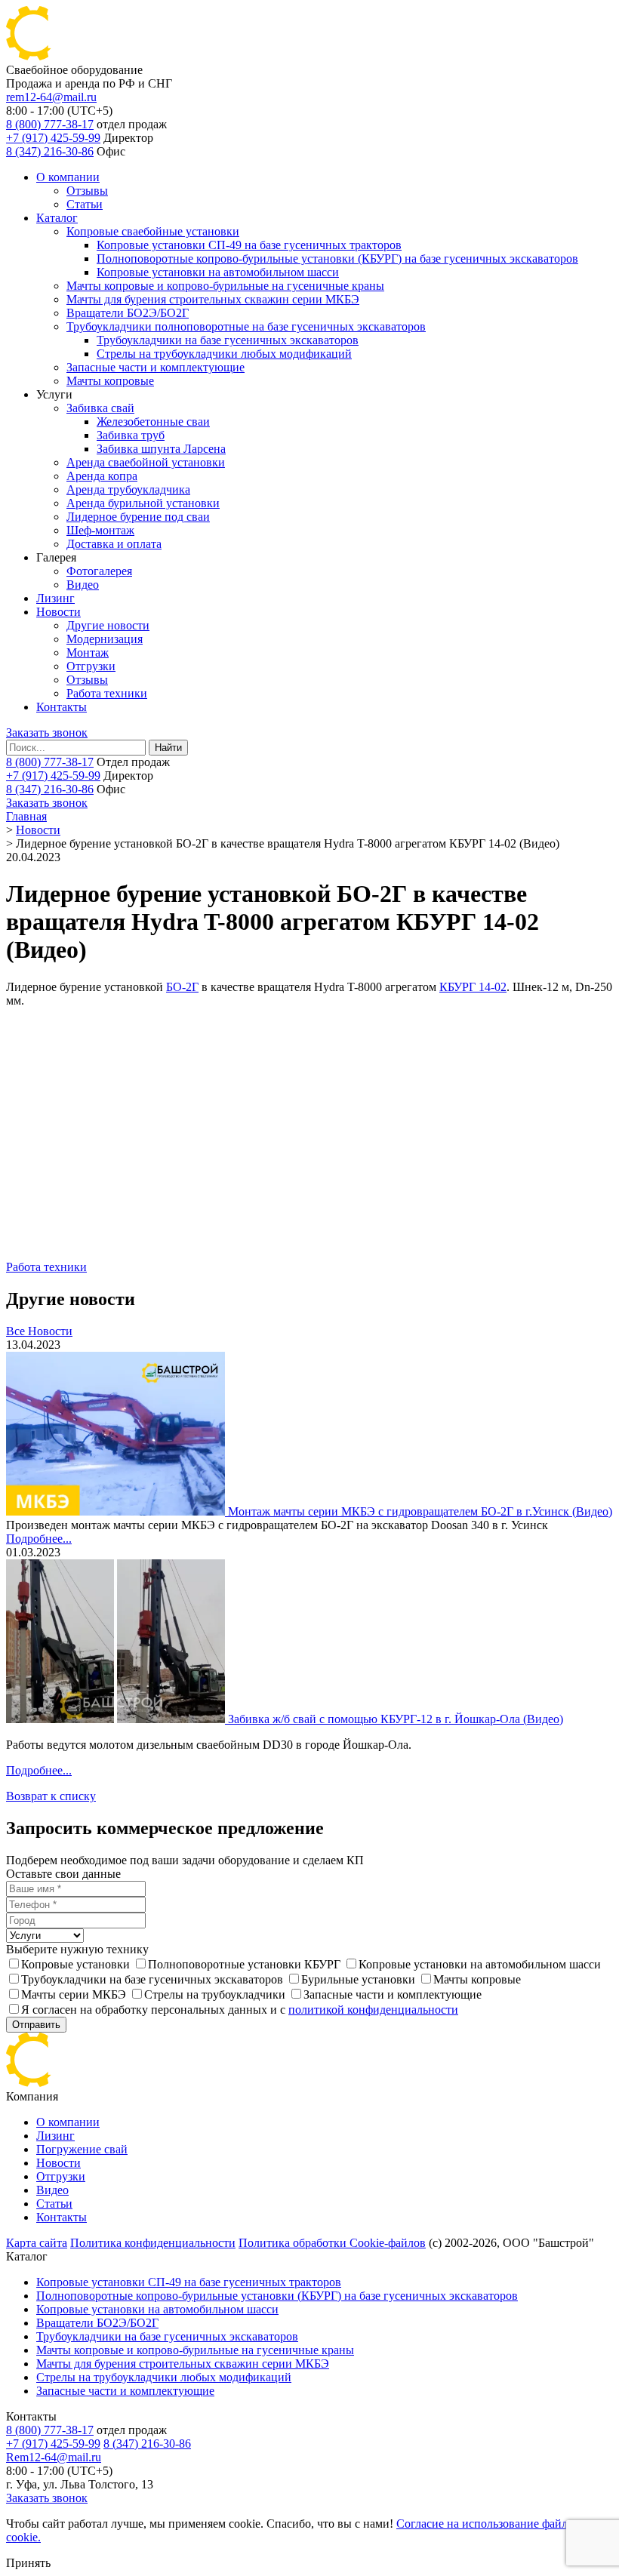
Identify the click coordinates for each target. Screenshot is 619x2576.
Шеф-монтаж (100, 530)
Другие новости (108, 625)
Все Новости (39, 1331)
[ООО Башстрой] (104, 2083)
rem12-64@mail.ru (51, 97)
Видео (83, 585)
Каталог (57, 218)
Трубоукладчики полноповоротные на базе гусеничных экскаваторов (246, 326)
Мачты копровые (110, 381)
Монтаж (88, 652)
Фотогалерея (99, 571)
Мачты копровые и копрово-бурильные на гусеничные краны (225, 286)
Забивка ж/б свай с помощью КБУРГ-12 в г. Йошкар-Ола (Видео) (396, 1719)
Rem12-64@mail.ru (54, 2457)
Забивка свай (100, 408)
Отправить (36, 2025)
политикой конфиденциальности (373, 2010)
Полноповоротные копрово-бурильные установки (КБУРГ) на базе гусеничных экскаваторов (337, 259)
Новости (59, 612)
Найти (168, 748)
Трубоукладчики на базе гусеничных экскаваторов (228, 340)
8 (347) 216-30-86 (50, 151)
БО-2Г (182, 987)
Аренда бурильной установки (143, 503)
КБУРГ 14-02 (473, 987)
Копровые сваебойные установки (153, 231)
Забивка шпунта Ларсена (161, 449)
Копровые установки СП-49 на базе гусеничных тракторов (249, 245)
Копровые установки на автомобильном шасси (218, 272)
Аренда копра (102, 476)
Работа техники (107, 693)
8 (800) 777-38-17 (50, 124)
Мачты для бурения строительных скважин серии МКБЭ (213, 299)
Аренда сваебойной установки (146, 462)
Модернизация (105, 639)
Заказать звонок (47, 732)
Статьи (85, 204)
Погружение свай (82, 2149)
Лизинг (55, 598)
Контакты (62, 707)
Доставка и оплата (114, 544)
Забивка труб (131, 435)
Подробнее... (39, 1539)
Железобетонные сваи (153, 422)
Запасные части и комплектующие (156, 367)
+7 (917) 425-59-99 (53, 138)
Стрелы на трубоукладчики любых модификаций (224, 354)
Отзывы (87, 191)
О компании (68, 177)
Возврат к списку (51, 1796)
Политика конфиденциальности (153, 2243)
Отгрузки (91, 666)
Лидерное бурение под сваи (138, 517)
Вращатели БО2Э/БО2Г (128, 313)
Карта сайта (37, 2243)
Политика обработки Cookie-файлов (332, 2243)
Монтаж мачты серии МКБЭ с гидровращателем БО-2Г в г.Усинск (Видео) (420, 1511)
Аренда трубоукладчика (128, 489)
